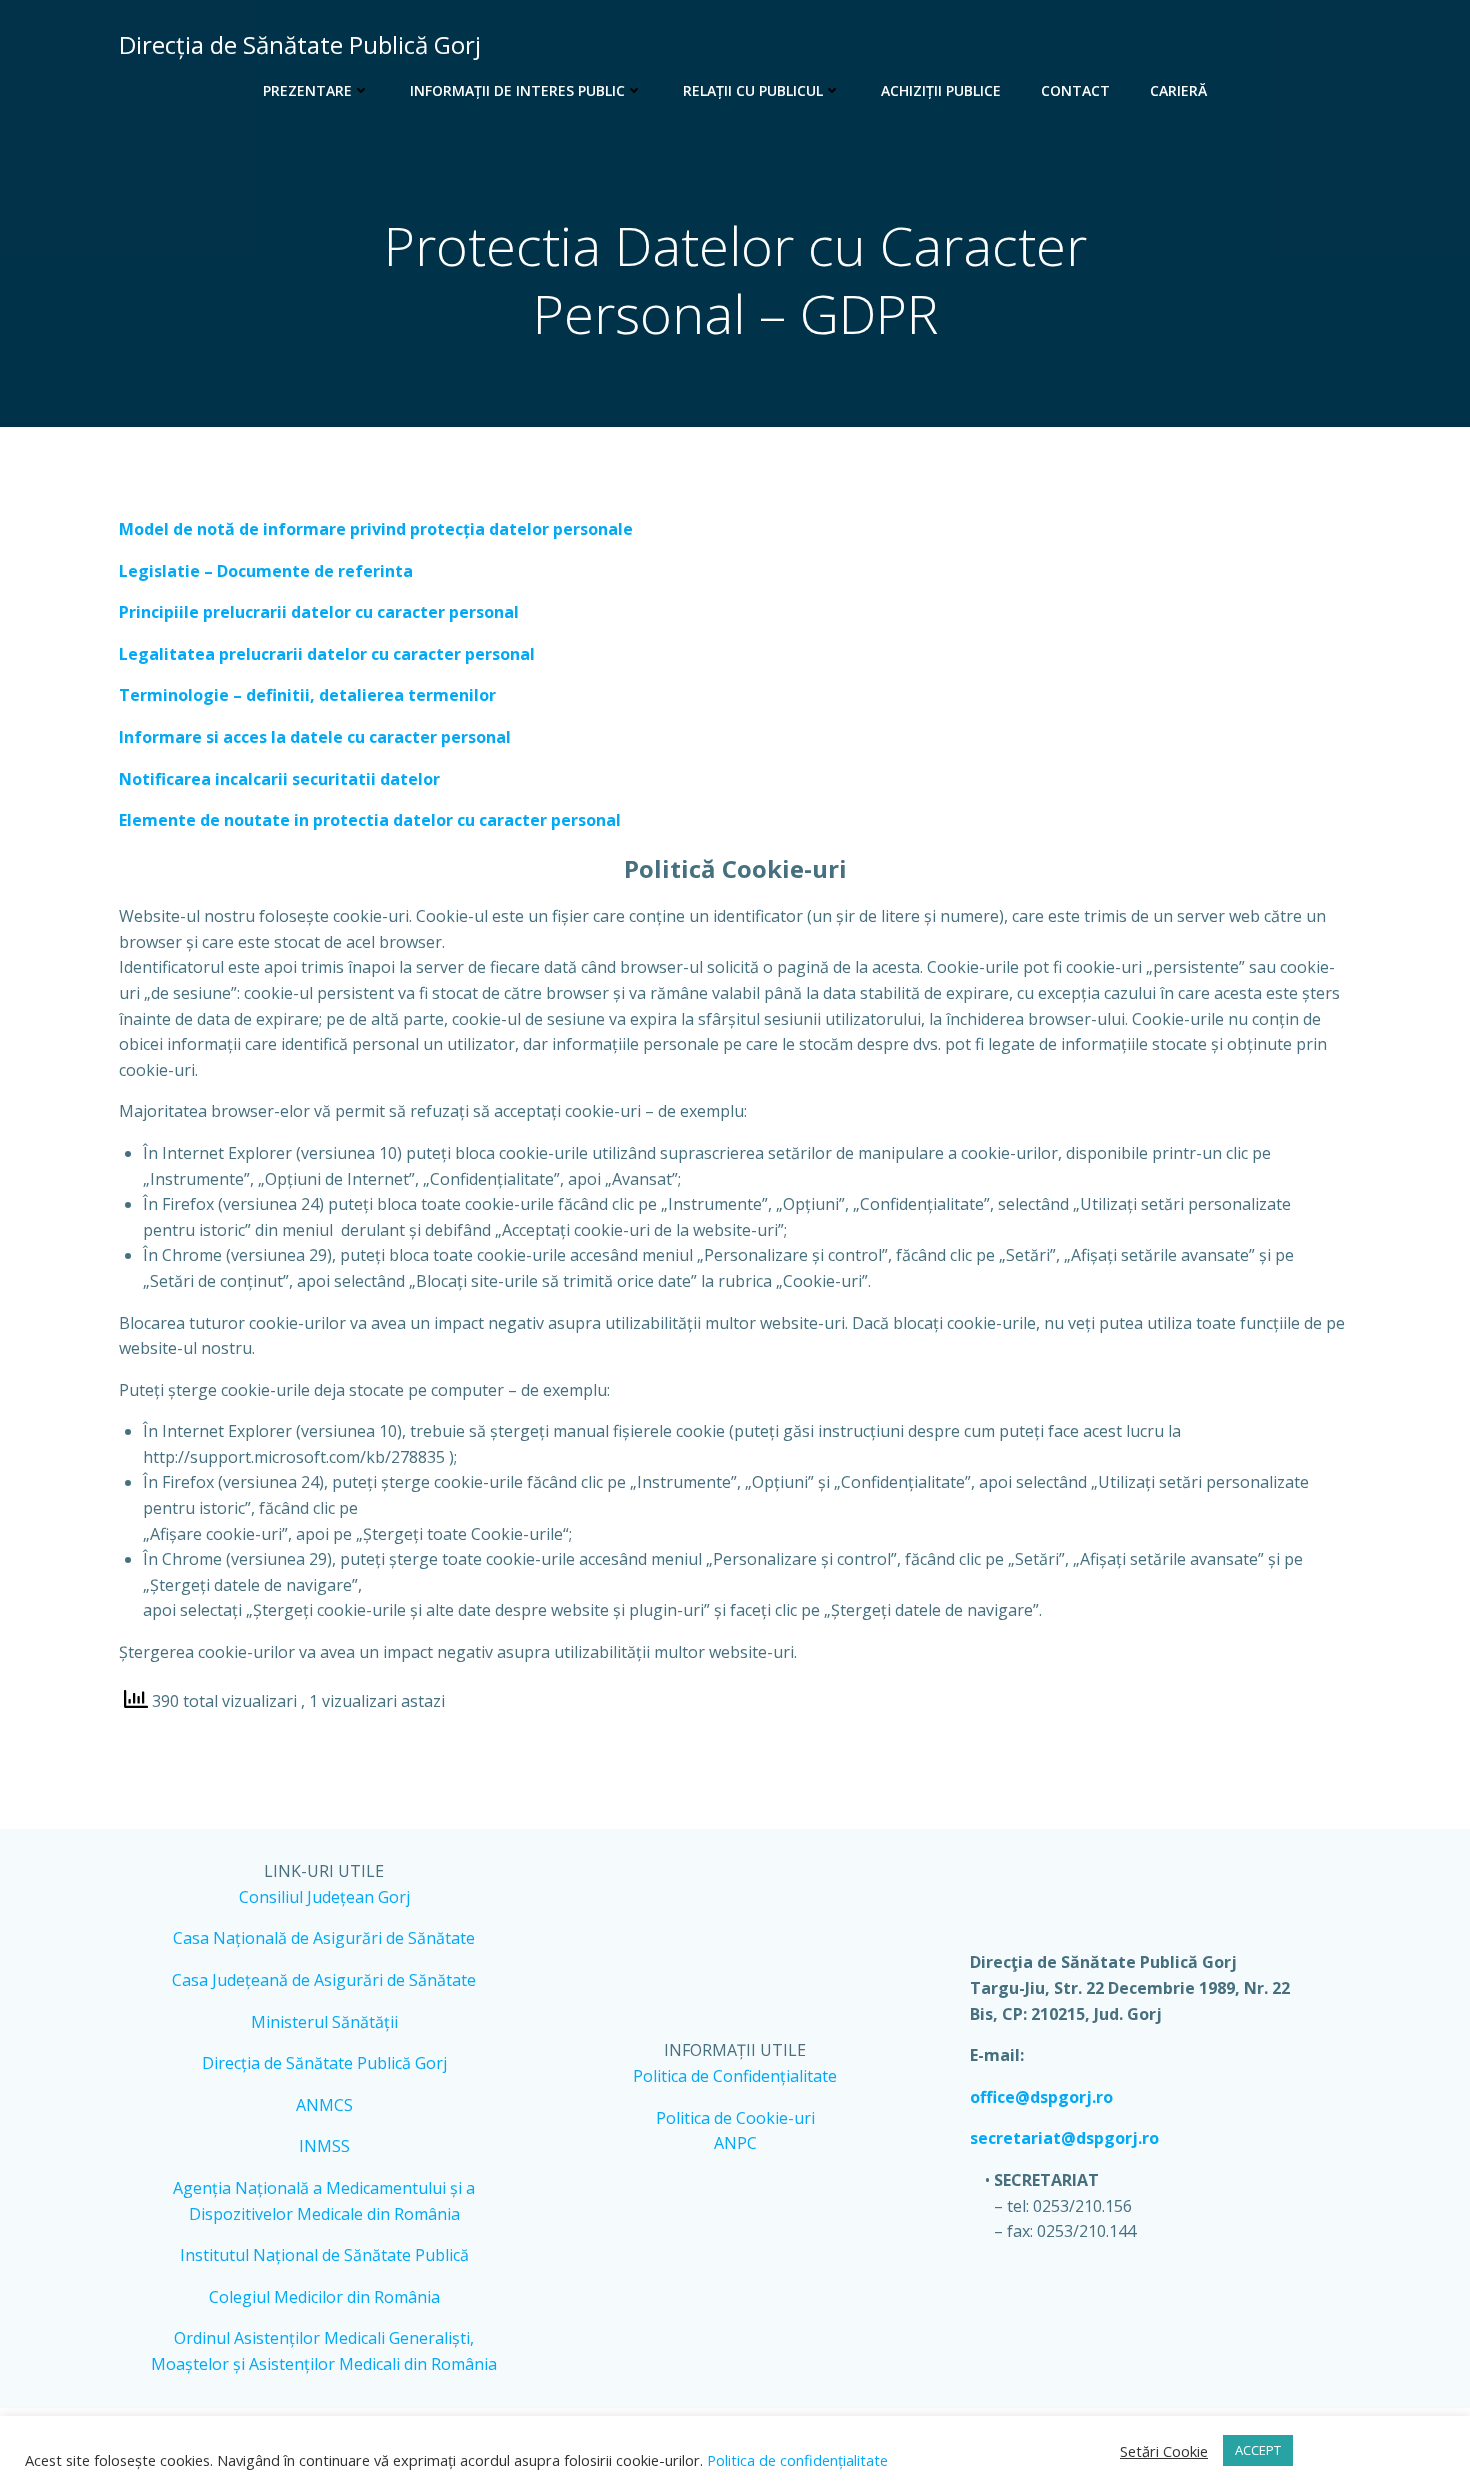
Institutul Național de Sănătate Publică (324, 2255)
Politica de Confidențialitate (735, 2076)
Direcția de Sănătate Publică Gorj (324, 2063)
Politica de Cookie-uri (735, 2118)
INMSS (324, 2146)
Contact (1075, 90)
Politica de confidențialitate (795, 2460)
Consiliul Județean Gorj (324, 1897)
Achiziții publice (941, 90)
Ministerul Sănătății (324, 2022)
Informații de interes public (517, 90)
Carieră (1178, 90)
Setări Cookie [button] (1164, 2451)
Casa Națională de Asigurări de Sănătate (324, 1938)
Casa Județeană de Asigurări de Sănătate (324, 1980)
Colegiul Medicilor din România (324, 2297)
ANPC (735, 2143)
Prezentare (307, 90)
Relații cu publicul (753, 90)
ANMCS (324, 2105)
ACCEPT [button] (1258, 2450)
